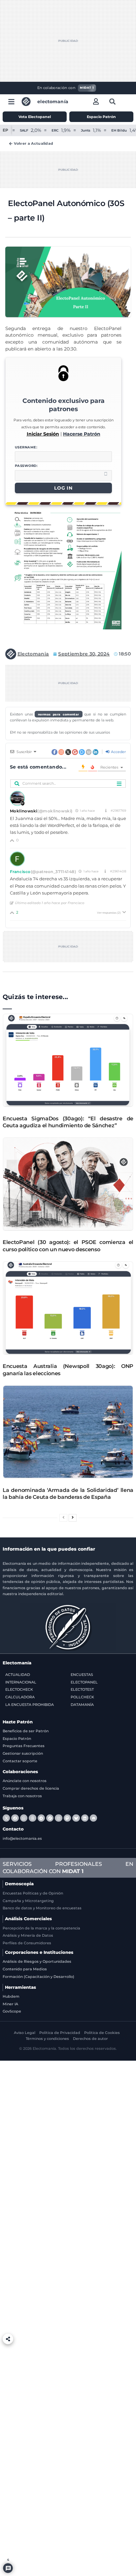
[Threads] (32, 1818)
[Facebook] (15, 1818)
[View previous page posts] (63, 1518)
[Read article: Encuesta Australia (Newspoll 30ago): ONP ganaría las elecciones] (68, 1308)
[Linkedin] (85, 1818)
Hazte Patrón (18, 1722)
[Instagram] (58, 1818)
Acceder (118, 752)
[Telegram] (41, 1818)
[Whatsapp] (24, 1818)
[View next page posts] (73, 1518)
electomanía (53, 102)
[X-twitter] (6, 1818)
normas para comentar (59, 714)
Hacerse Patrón (82, 434)
